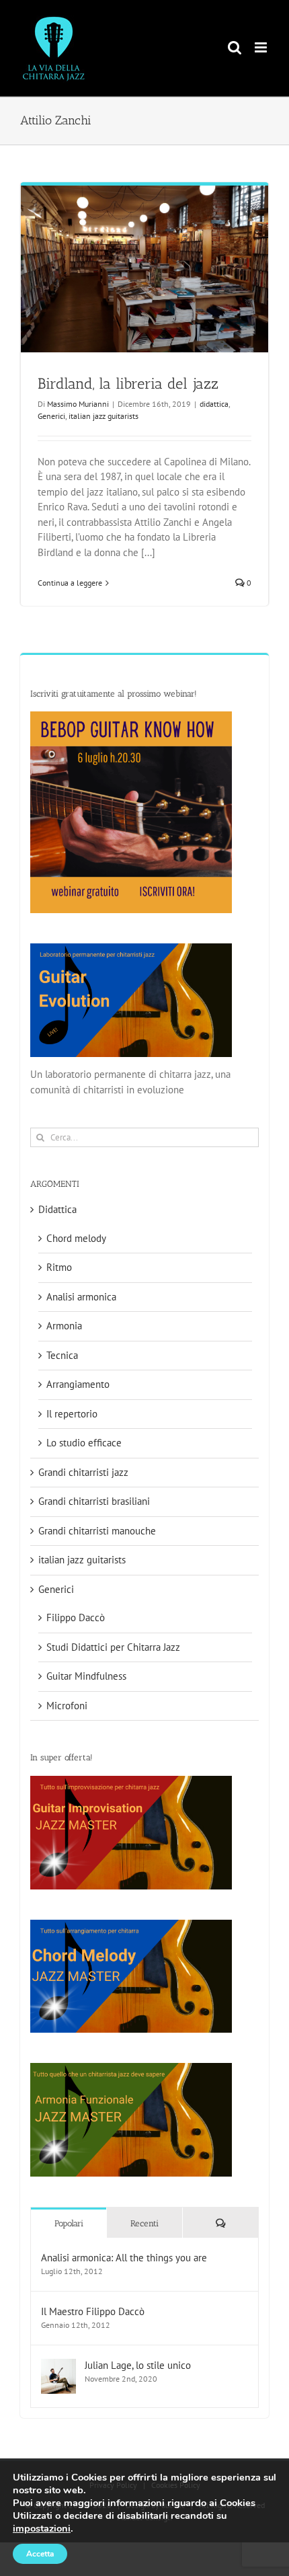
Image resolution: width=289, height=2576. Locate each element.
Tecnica (62, 1355)
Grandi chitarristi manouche (97, 1531)
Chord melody (76, 1238)
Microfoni (67, 1706)
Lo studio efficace (84, 1443)
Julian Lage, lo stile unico (138, 2365)
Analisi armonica (81, 1297)
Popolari (69, 2223)
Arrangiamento (78, 1384)
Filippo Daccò (76, 1617)
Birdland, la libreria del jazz (128, 384)
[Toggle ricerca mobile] (235, 47)
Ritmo (59, 1267)
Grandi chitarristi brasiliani (94, 1501)
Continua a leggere (70, 583)
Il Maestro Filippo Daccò (93, 2311)
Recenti (144, 2223)
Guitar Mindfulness (86, 1676)
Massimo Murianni (78, 404)
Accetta (40, 2554)
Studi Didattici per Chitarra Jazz (113, 1647)
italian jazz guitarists (104, 416)
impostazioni (42, 2528)
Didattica (57, 1209)
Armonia (64, 1326)
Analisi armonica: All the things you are (124, 2258)
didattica (214, 404)
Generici (51, 416)
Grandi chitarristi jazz (83, 1472)
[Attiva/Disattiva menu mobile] (262, 47)
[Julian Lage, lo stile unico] (58, 2366)
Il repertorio (72, 1414)
